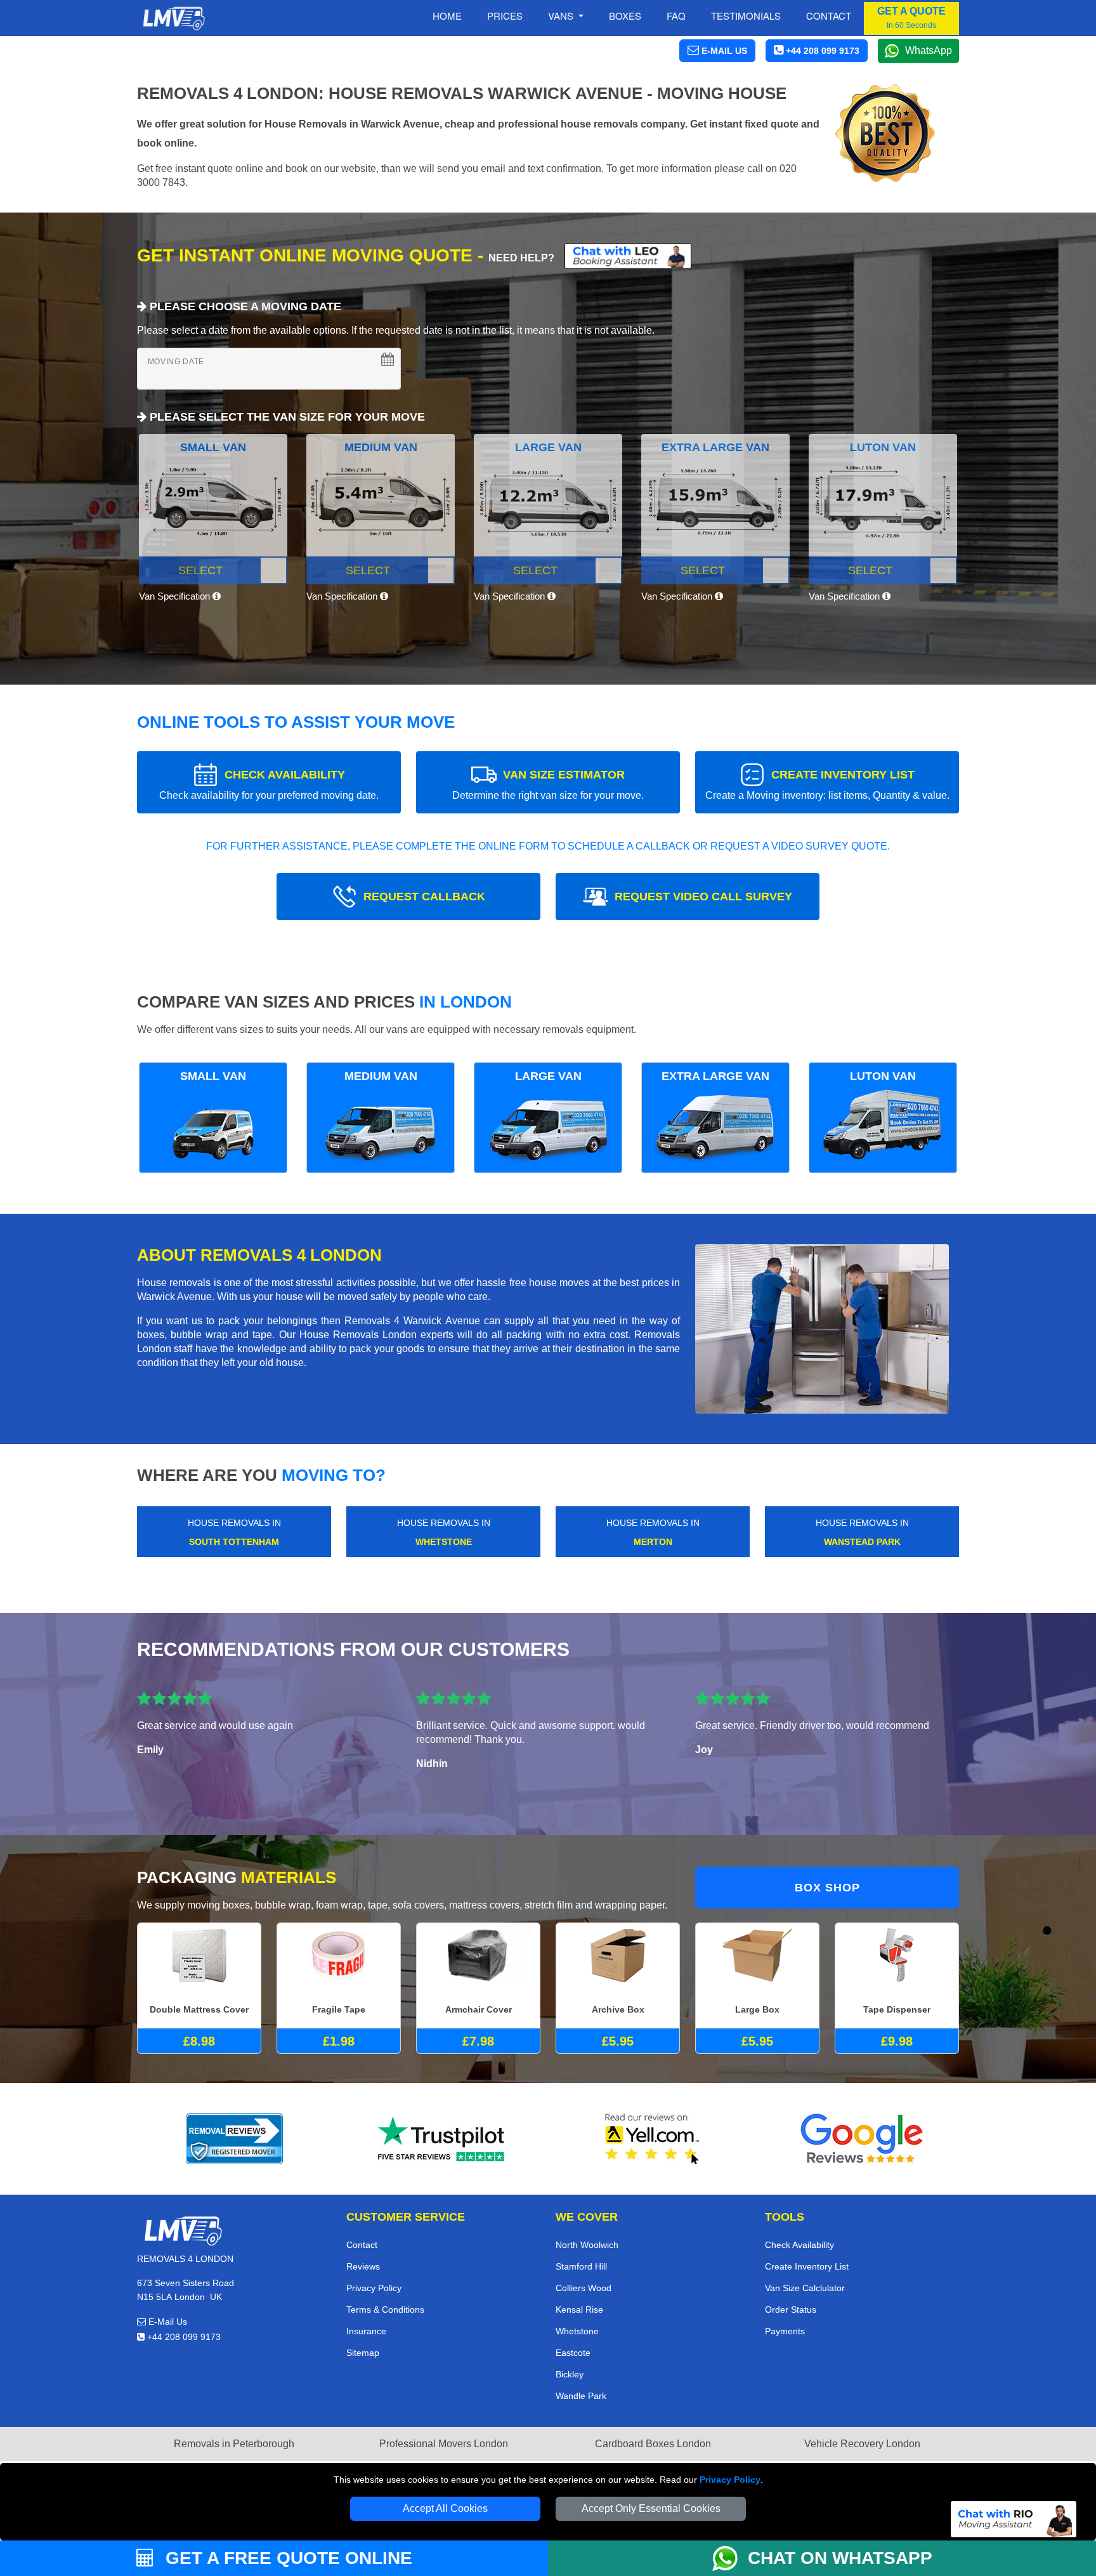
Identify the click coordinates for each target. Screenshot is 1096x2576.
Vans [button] (562, 16)
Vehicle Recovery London (862, 2444)
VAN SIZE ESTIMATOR (548, 785)
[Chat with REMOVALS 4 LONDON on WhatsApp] (730, 2558)
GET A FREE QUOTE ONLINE (286, 2558)
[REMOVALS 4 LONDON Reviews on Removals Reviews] (234, 2139)
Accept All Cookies (445, 2508)
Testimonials (746, 16)
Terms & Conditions (385, 2310)
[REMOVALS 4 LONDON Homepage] (173, 18)
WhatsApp (929, 50)
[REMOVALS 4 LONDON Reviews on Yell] (653, 2139)
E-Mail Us (166, 2322)
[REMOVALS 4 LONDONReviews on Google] (862, 2139)
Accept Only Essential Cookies (651, 2508)
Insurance (366, 2331)
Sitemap (363, 2353)
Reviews (363, 2266)
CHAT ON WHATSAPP (840, 2558)
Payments (785, 2331)
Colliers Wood (584, 2288)
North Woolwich (587, 2245)
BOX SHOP (827, 1888)
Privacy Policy (730, 2480)
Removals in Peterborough (234, 2444)
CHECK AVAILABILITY (269, 785)
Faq (676, 16)
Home (447, 16)
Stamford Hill (581, 2266)
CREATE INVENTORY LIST (827, 785)
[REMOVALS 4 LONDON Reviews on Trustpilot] (443, 2139)
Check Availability (799, 2245)
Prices (505, 16)
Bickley (570, 2374)
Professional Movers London (444, 2444)
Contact (829, 16)
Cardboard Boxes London (653, 2444)
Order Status (791, 2310)
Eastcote (573, 2353)
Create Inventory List (807, 2266)
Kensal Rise (579, 2310)
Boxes (625, 16)
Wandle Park (581, 2396)
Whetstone (577, 2331)
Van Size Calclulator (805, 2288)
